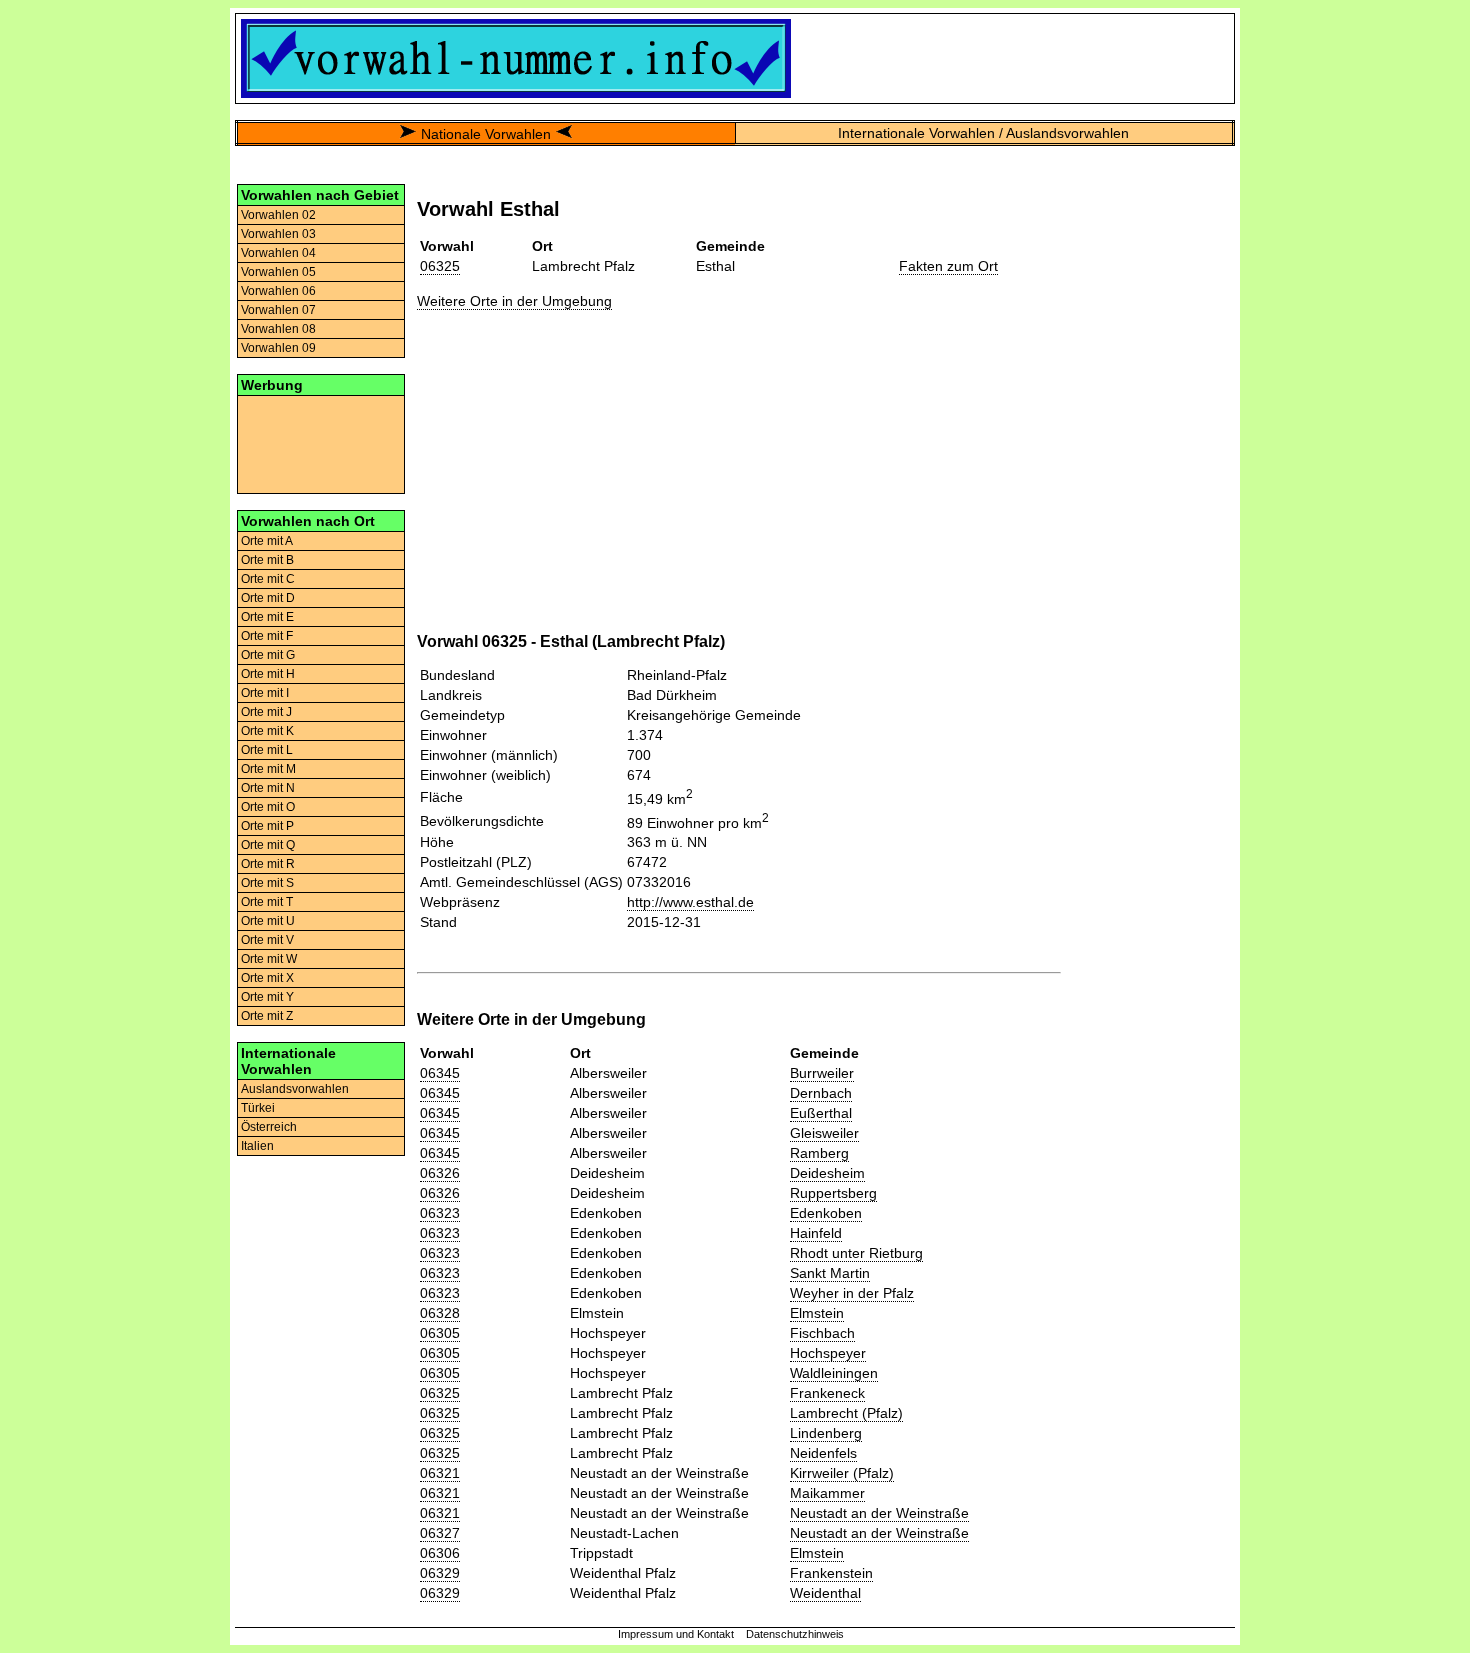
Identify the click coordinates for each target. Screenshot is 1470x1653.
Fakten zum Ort (948, 266)
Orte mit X (267, 978)
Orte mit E (267, 617)
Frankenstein (831, 1573)
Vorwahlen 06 (278, 291)
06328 (440, 1313)
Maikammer (827, 1493)
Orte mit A (267, 541)
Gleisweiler (824, 1133)
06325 (440, 266)
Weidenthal (825, 1593)
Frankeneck (827, 1393)
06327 (440, 1533)
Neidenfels (823, 1453)
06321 (440, 1473)
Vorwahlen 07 (278, 310)
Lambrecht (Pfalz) (846, 1413)
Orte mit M (268, 769)
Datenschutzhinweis (795, 1634)
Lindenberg (826, 1433)
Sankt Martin (830, 1273)
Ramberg (819, 1153)
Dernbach (821, 1093)
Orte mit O (268, 807)
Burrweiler (822, 1073)
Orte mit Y (267, 997)
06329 (440, 1573)
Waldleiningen (834, 1373)
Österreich (269, 1127)
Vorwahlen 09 (278, 348)
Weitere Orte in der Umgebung (514, 301)
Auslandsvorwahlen (295, 1089)
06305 (440, 1333)
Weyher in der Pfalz (852, 1293)
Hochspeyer (828, 1353)
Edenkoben (826, 1213)
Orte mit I (265, 693)
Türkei (258, 1108)
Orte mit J (266, 712)
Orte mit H (268, 674)
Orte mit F (267, 636)
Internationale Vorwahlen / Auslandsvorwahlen (983, 133)
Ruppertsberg (833, 1193)
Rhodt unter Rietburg (856, 1253)
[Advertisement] (321, 443)
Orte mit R (268, 864)
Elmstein (817, 1313)
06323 (440, 1213)
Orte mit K (267, 731)
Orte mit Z (267, 1016)
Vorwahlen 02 (278, 215)
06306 (440, 1553)
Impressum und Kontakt (676, 1634)
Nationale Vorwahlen (486, 134)
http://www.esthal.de (690, 902)
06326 (440, 1173)
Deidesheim (827, 1173)
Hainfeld (816, 1233)
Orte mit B (267, 560)
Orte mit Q (268, 845)
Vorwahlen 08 (278, 329)
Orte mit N (268, 788)
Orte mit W (269, 959)
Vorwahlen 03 (278, 234)
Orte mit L (267, 750)
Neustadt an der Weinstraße (879, 1513)
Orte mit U (268, 921)
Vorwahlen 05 (278, 272)
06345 (440, 1073)
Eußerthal (821, 1113)
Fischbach (822, 1333)
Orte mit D (268, 598)
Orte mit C (268, 579)
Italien (257, 1146)
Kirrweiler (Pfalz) (842, 1473)
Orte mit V (267, 940)
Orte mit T (267, 902)
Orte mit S (267, 883)
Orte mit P (267, 826)
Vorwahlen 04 (278, 253)
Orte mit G (268, 655)
